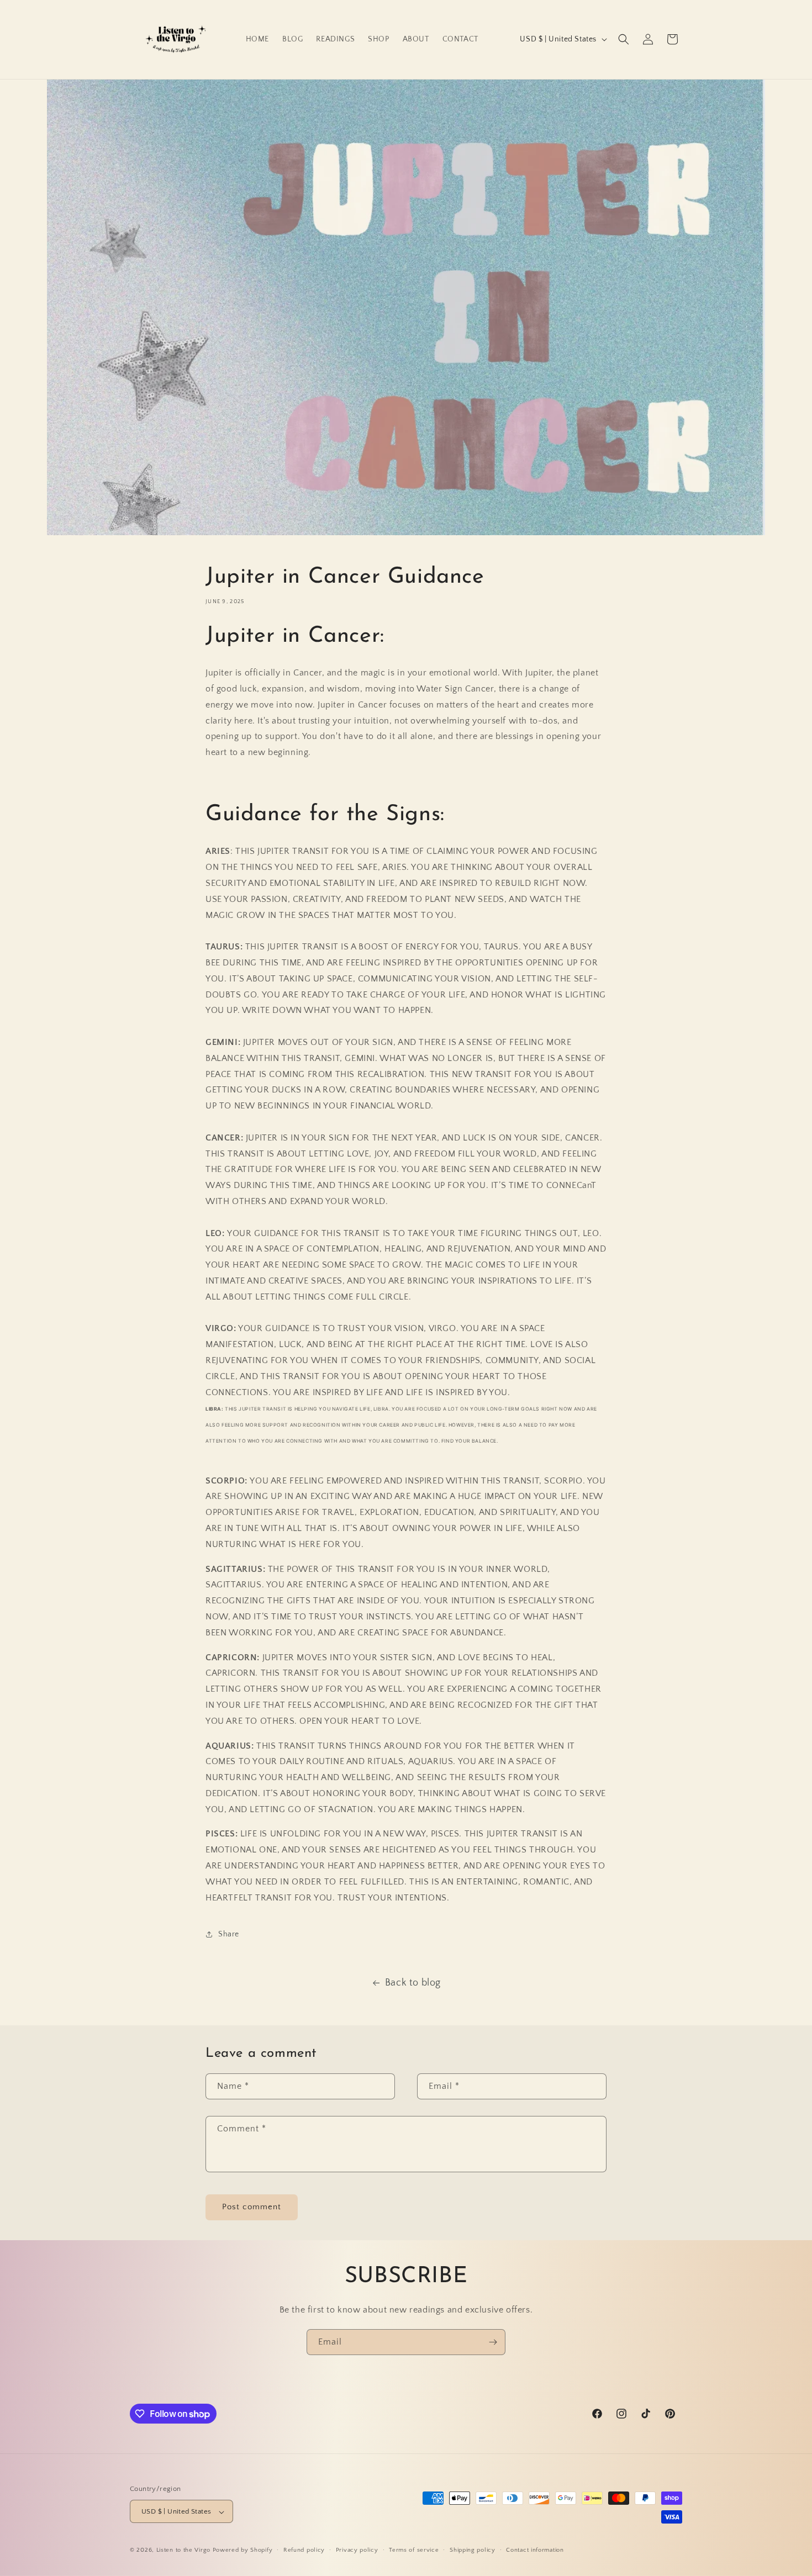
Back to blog (413, 1983)
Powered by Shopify (243, 2551)
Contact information (535, 2550)
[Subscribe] (493, 2342)
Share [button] (229, 1934)
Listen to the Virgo (183, 2551)
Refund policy (304, 2550)
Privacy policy (357, 2550)
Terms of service (414, 2550)
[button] (624, 39)
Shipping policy (473, 2550)
